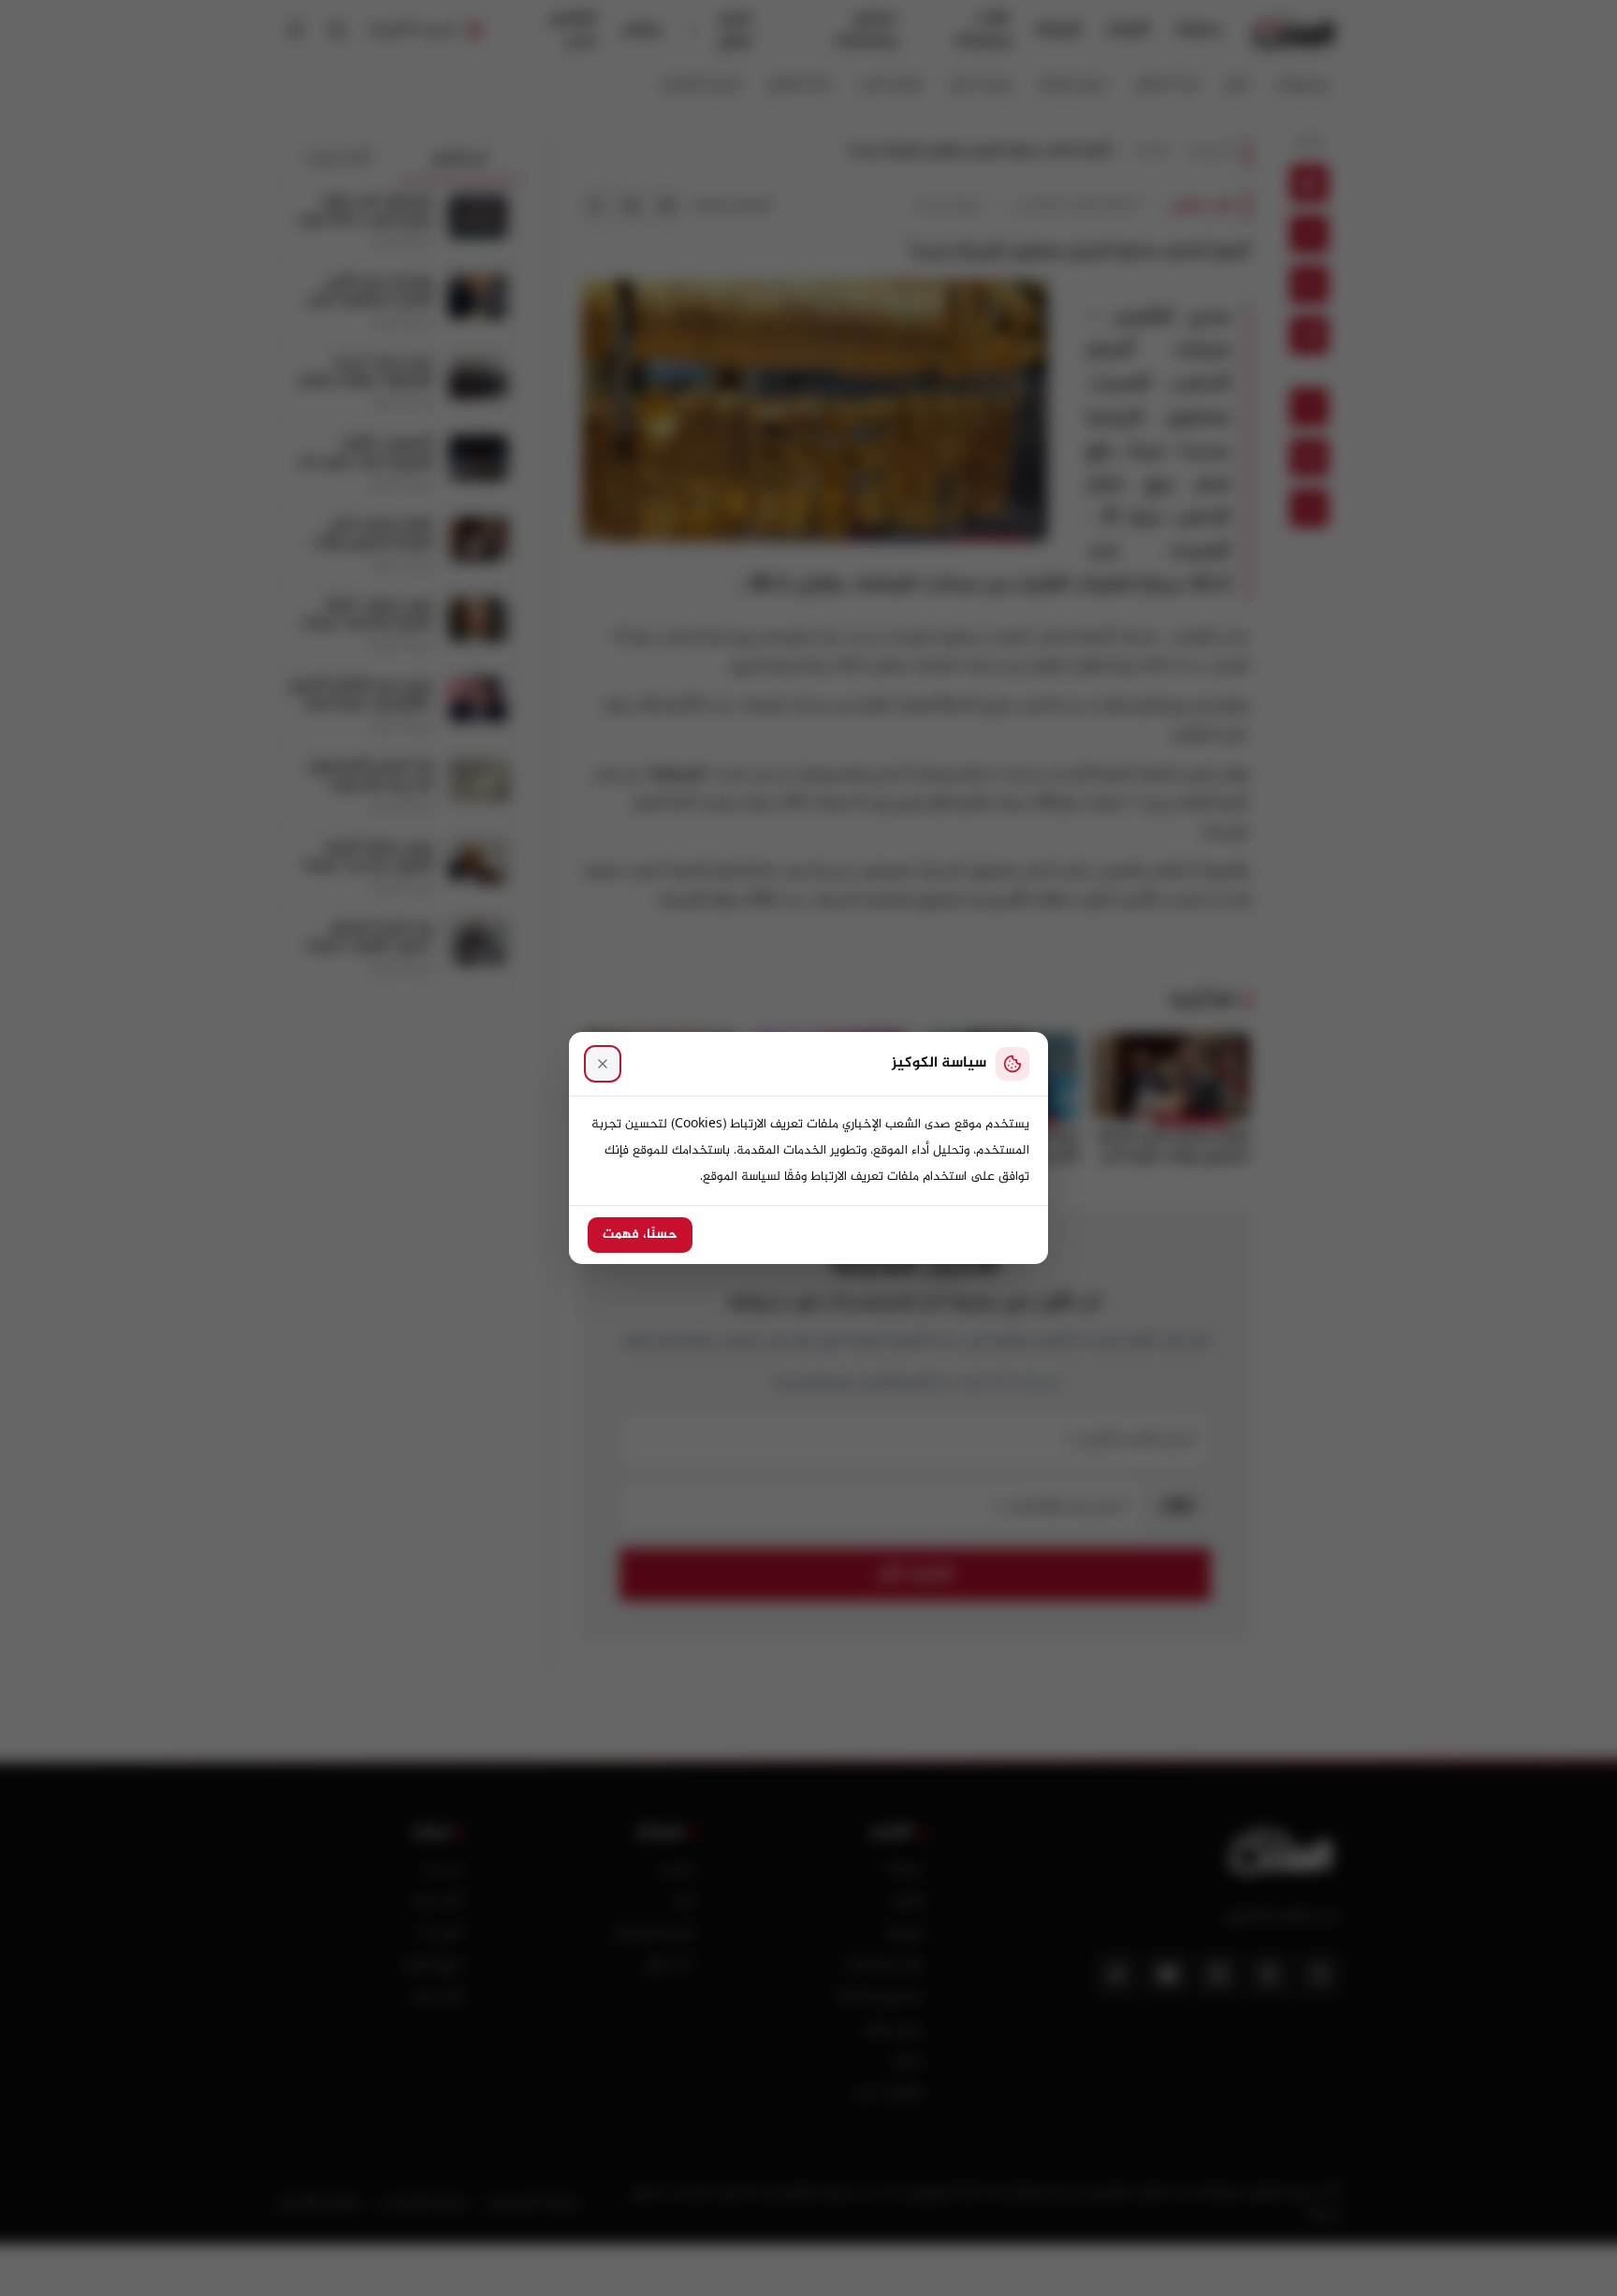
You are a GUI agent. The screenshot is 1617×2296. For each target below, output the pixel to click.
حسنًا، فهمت (640, 1235)
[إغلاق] (603, 1064)
